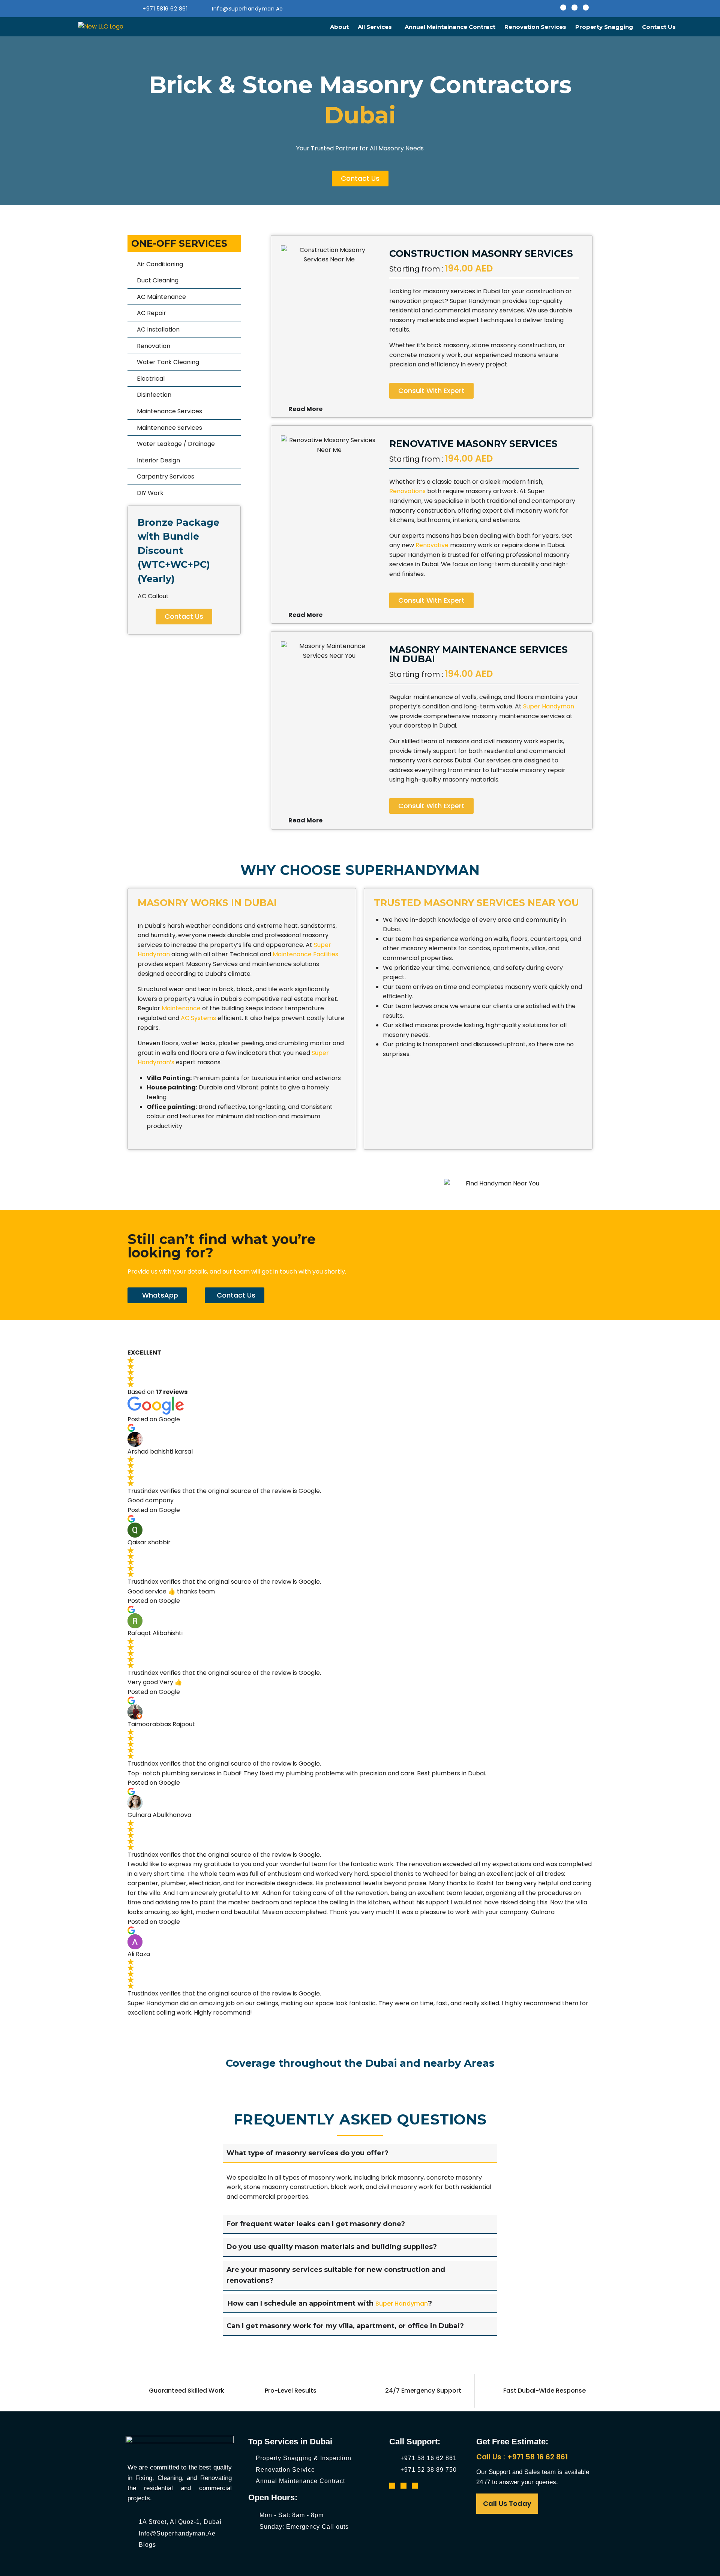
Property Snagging (604, 27)
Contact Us (659, 27)
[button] (377, 27)
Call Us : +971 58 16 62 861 (522, 2457)
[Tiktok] (586, 8)
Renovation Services (535, 27)
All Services (375, 27)
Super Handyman (402, 2304)
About (339, 27)
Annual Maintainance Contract (450, 27)
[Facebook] (563, 8)
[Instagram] (574, 8)
